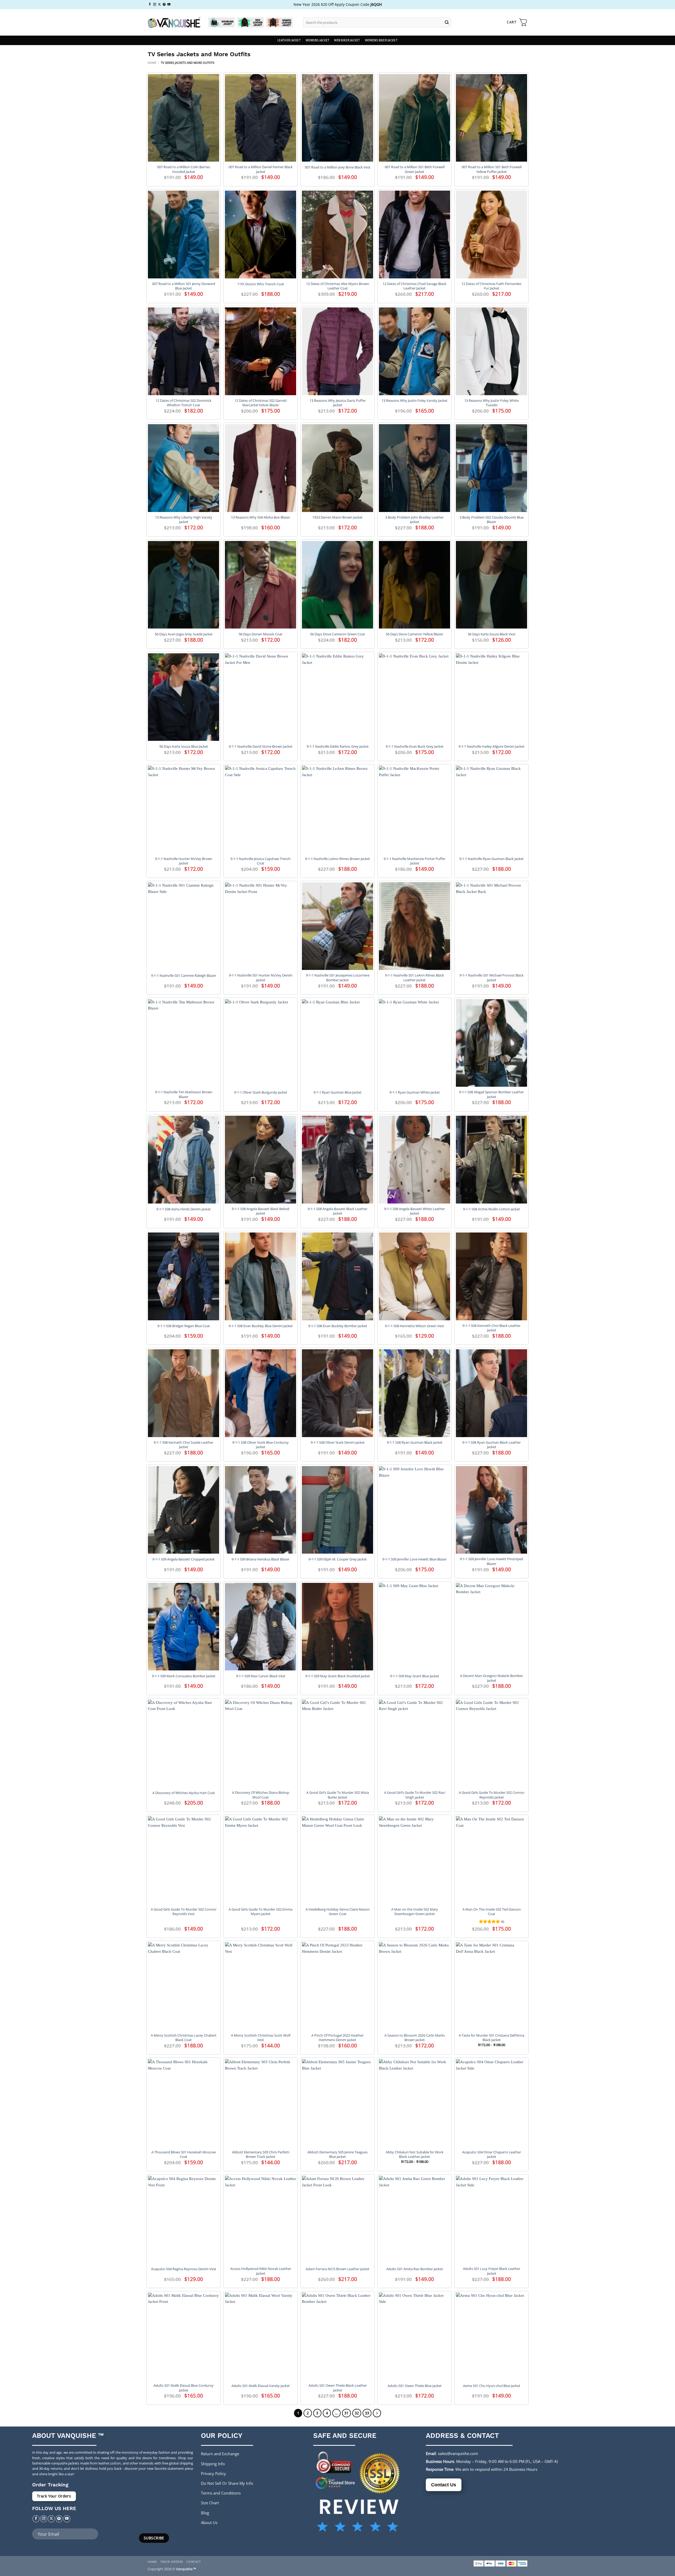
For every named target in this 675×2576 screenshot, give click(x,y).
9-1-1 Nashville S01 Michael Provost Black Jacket (492, 978)
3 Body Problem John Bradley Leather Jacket (414, 520)
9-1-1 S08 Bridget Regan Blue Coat (184, 1326)
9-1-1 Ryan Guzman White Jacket (415, 1092)
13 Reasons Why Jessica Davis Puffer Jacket (338, 403)
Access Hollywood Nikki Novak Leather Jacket (261, 2271)
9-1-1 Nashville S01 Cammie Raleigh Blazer (184, 976)
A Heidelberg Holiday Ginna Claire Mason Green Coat (338, 1912)
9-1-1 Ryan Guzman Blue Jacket (337, 1092)
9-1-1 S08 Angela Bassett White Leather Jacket (414, 1211)
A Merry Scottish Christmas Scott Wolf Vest (261, 2038)
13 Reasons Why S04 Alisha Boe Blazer (261, 517)
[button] (517, 22)
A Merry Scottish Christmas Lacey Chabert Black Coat (184, 2038)
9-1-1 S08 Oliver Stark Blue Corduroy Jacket (261, 1445)
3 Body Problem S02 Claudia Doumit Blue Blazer (492, 520)
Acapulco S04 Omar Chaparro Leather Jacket (492, 2154)
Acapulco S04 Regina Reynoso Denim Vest (184, 2269)
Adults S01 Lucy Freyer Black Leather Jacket (492, 2271)
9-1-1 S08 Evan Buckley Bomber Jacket (338, 1326)
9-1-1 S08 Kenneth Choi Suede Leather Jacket (184, 1445)
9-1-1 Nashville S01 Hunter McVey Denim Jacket (261, 978)
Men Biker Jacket (347, 40)
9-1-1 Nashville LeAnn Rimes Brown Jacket (337, 859)
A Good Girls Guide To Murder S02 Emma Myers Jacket (261, 1912)
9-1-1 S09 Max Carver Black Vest (261, 1676)
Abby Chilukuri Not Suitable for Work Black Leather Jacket (415, 2154)
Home (152, 63)
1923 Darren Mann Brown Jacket (337, 517)
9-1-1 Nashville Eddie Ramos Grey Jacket (338, 746)
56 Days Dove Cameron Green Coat (337, 634)
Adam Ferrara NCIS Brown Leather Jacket (337, 2269)
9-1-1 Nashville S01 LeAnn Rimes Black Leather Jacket (414, 978)
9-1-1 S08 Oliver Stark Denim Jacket (338, 1442)
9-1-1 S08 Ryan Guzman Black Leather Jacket (491, 1445)
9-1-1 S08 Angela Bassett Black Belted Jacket (261, 1211)
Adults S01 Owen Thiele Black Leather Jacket (338, 2388)
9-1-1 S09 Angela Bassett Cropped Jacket (184, 1559)
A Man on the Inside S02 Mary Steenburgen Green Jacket (415, 1912)
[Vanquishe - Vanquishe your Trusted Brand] (174, 23)
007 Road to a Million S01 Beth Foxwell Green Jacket (415, 169)
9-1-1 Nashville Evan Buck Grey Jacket (415, 746)
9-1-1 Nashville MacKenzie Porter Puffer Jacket (414, 861)
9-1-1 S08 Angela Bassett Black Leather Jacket (337, 1211)
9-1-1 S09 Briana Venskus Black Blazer (261, 1559)
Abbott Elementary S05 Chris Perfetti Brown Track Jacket (261, 2154)
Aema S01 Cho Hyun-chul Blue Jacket (492, 2386)
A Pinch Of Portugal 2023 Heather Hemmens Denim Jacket (337, 2038)
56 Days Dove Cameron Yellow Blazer (414, 634)
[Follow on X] (159, 4)
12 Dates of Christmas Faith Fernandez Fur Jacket (491, 286)
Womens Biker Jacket (381, 40)
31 (346, 2413)
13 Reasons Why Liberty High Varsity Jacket (184, 520)
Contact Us (444, 2485)
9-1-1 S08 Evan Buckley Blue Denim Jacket (261, 1326)
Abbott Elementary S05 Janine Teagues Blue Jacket (337, 2154)
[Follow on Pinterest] (164, 4)
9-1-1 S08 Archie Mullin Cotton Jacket (491, 1209)
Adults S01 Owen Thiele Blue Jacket (415, 2386)
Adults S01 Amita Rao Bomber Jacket (415, 2269)
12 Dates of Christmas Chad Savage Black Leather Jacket (414, 286)
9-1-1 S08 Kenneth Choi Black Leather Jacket (491, 1328)
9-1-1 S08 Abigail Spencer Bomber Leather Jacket (491, 1094)
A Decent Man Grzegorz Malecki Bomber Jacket (491, 1678)
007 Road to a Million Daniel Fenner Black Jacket (261, 169)
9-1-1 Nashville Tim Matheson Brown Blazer (184, 1094)
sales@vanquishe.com (458, 2453)
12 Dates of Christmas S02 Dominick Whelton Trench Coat (184, 403)
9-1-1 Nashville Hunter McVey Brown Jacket (184, 861)
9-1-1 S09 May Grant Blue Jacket (414, 1676)
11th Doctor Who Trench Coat (261, 284)
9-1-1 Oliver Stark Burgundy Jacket (261, 1092)
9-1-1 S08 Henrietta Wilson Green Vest (414, 1326)
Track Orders (172, 2562)
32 (357, 2413)
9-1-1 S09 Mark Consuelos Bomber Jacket (184, 1676)
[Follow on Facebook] (150, 4)
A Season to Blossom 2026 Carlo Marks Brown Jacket (415, 2038)
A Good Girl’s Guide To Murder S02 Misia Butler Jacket (338, 1795)
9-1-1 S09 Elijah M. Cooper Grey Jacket (338, 1559)
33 (367, 2413)
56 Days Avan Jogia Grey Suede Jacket (184, 634)
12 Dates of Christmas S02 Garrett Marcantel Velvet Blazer (261, 403)
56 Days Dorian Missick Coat (261, 634)
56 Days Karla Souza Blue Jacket (184, 746)
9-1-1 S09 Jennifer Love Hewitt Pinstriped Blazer (491, 1561)
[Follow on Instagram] (155, 4)
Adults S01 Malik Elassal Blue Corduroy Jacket (184, 2388)
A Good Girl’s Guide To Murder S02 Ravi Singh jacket (415, 1795)
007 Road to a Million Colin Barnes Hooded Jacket (184, 169)
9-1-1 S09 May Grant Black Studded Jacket (338, 1676)
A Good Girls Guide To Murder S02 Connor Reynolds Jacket (492, 1795)
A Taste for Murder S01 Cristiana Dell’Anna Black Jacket (491, 2038)
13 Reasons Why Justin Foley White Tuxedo (491, 403)
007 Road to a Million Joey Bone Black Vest (338, 167)
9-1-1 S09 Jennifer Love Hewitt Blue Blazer (414, 1559)
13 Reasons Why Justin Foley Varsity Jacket (414, 401)
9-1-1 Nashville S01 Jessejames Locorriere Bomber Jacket (338, 978)
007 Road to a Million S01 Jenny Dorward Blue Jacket (184, 286)
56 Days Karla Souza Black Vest (492, 634)
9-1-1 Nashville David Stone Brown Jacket (261, 746)
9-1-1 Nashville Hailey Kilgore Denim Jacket (491, 746)
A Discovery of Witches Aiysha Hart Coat (184, 1793)
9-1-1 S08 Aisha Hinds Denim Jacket (184, 1209)
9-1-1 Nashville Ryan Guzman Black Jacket (491, 859)
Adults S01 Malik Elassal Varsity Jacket (261, 2386)
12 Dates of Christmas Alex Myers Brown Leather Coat (338, 286)
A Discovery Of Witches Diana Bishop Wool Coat (261, 1795)
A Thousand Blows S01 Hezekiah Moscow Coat (184, 2154)
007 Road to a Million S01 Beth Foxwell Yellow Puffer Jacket (492, 169)
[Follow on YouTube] (169, 4)
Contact (194, 2562)
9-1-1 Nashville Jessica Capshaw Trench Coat (261, 861)
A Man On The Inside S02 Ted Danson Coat (492, 1912)
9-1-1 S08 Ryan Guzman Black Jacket (415, 1442)
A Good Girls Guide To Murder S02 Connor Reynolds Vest (184, 1912)
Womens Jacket (317, 40)
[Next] (377, 2413)
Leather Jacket (289, 40)
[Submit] (447, 22)
